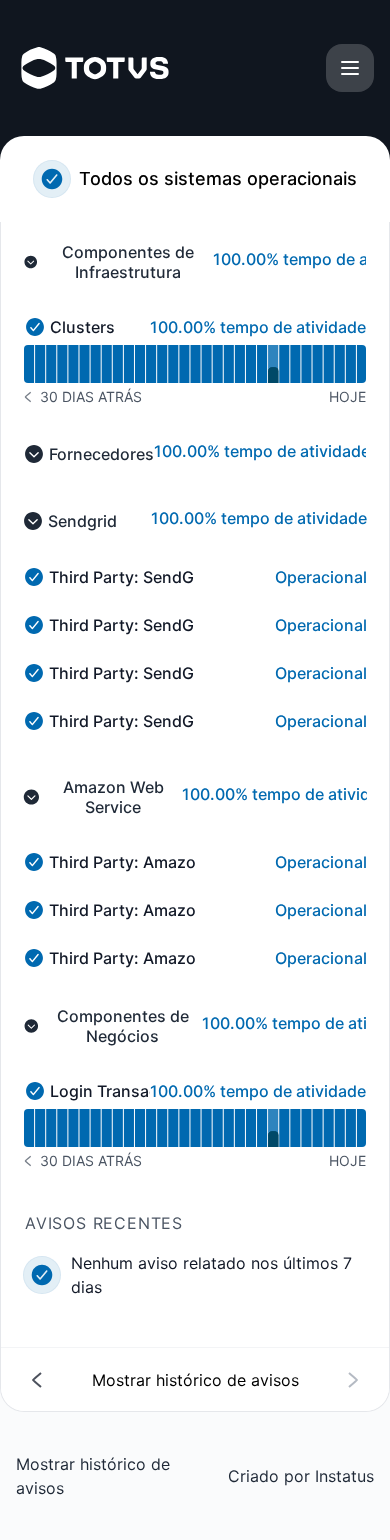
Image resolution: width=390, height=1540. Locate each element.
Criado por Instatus (301, 1476)
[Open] (350, 68)
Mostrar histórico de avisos (93, 1476)
